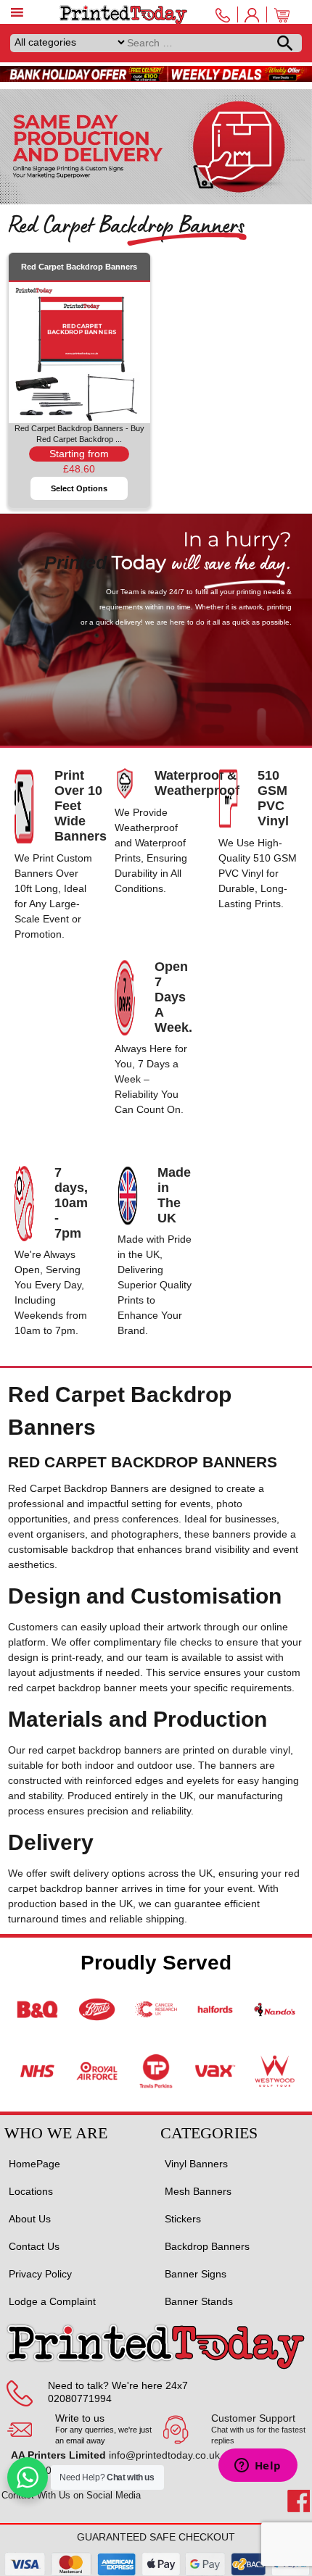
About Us (30, 2219)
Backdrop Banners (207, 2246)
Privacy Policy (40, 2274)
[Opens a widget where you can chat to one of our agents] (258, 2467)
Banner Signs (196, 2274)
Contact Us (34, 2246)
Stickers (183, 2219)
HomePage (34, 2164)
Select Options (79, 488)
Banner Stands (199, 2301)
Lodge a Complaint (52, 2301)
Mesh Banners (198, 2191)
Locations (31, 2191)
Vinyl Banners (196, 2164)
